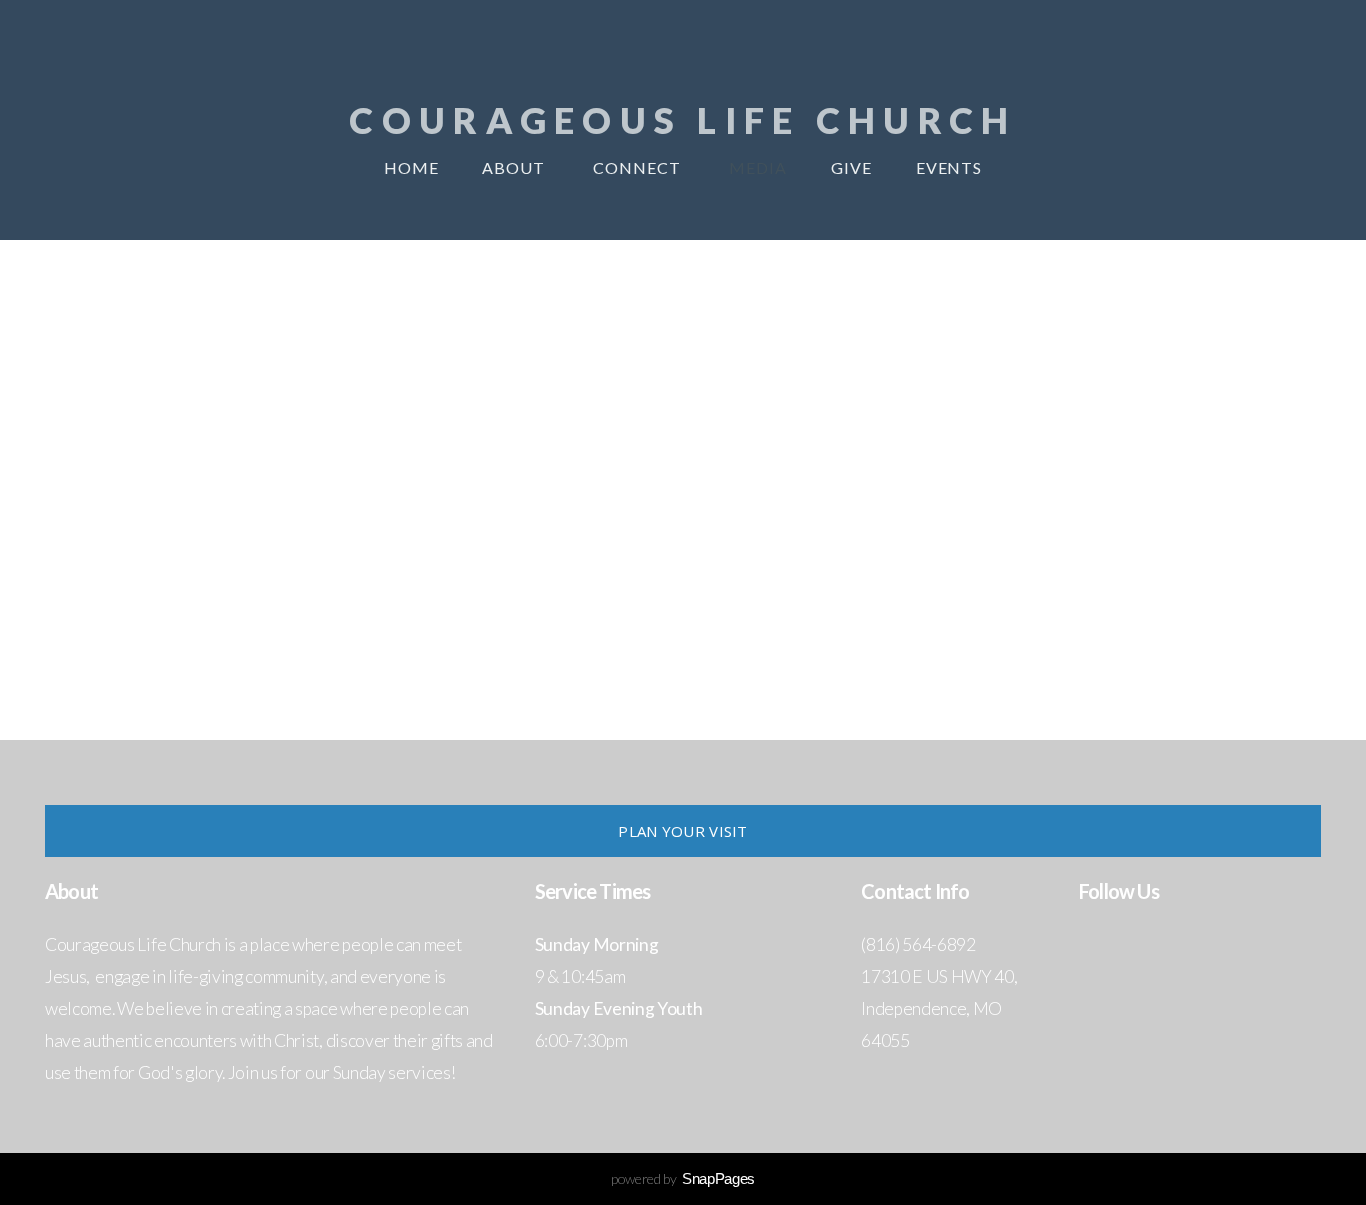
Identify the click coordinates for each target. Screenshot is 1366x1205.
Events (949, 167)
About (515, 167)
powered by (683, 1178)
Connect (639, 167)
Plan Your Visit (683, 831)
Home (411, 167)
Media (758, 167)
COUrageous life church (682, 120)
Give (851, 167)
